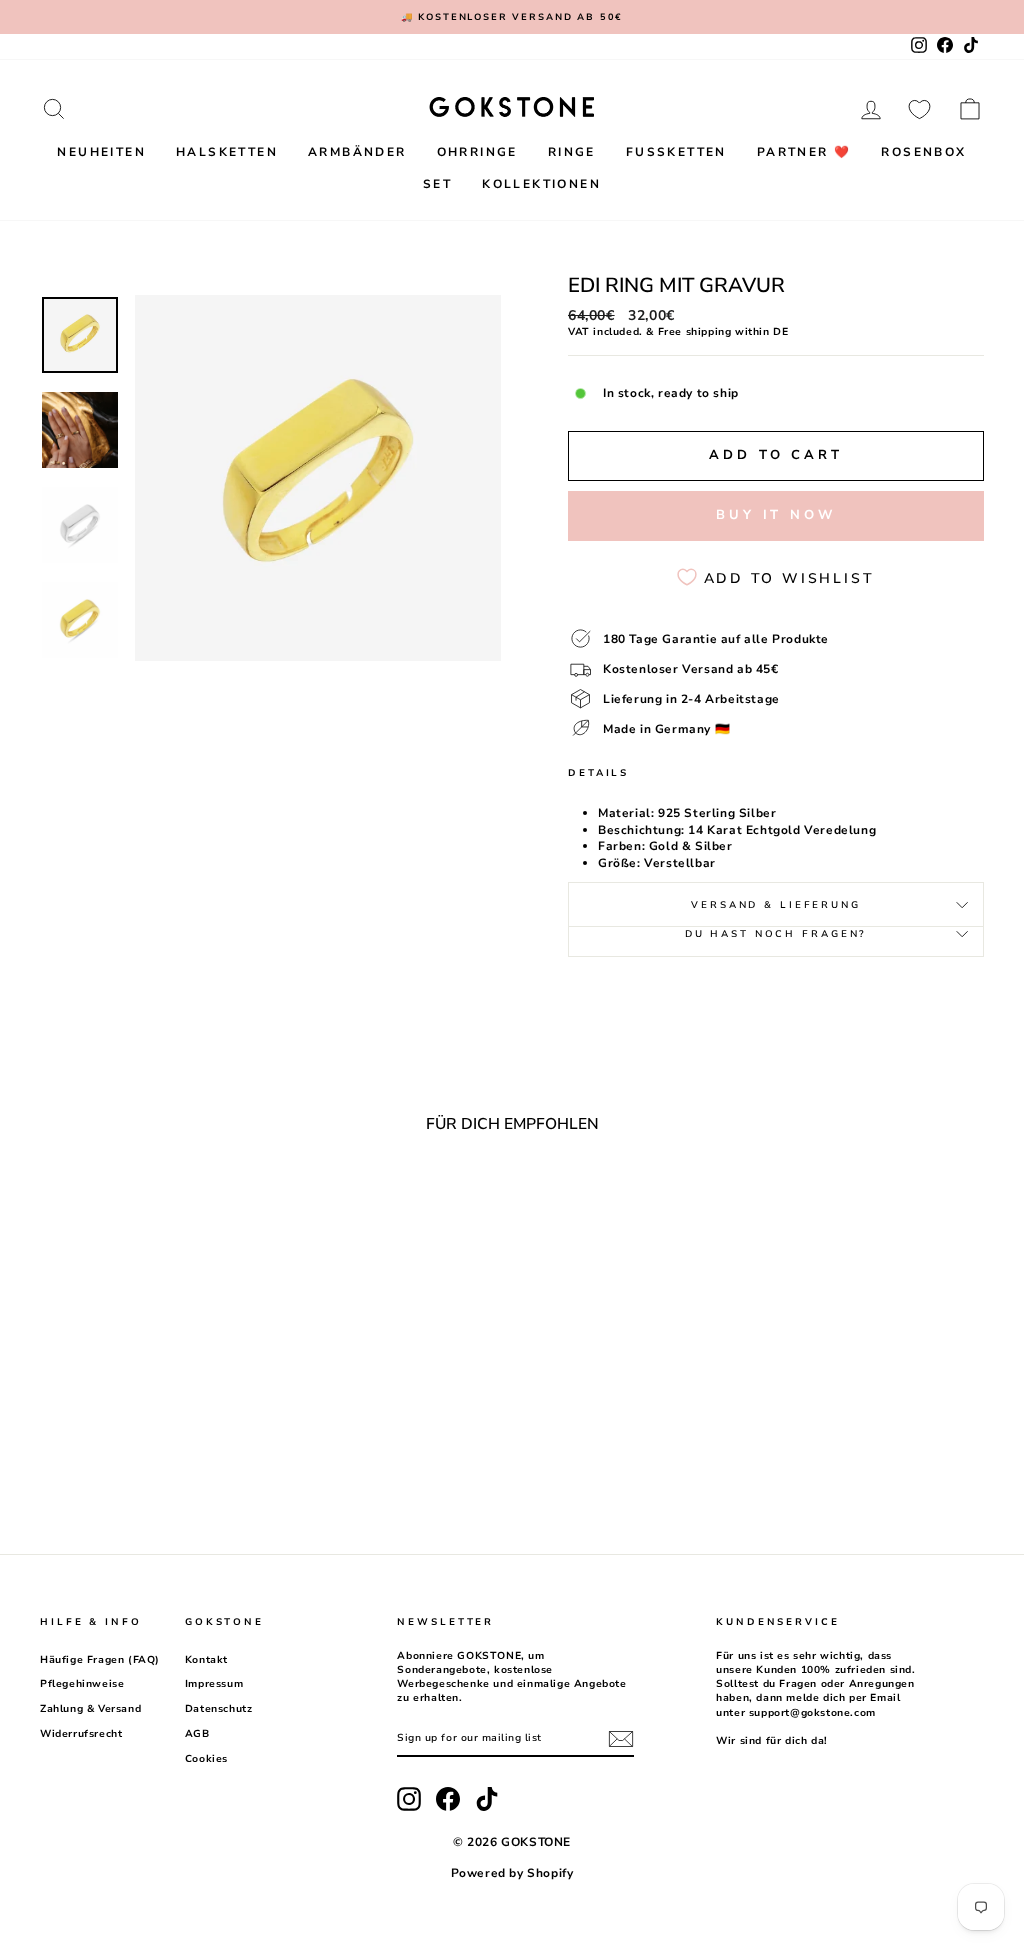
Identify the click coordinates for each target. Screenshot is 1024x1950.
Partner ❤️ (804, 152)
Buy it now (776, 515)
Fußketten (676, 152)
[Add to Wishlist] (239, 1203)
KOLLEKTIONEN (541, 184)
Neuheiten (101, 152)
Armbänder (357, 152)
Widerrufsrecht (81, 1734)
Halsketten (227, 152)
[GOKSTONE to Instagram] (409, 1799)
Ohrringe (477, 152)
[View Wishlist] (919, 109)
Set (437, 184)
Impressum (214, 1684)
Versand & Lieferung (776, 904)
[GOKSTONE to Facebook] (448, 1799)
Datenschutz (219, 1709)
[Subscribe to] (621, 1739)
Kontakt (206, 1660)
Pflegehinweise (82, 1684)
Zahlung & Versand (90, 1709)
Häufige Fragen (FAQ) (100, 1660)
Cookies (206, 1759)
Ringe (572, 152)
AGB (197, 1734)
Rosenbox (923, 152)
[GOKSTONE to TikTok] (487, 1799)
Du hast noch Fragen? (776, 933)
